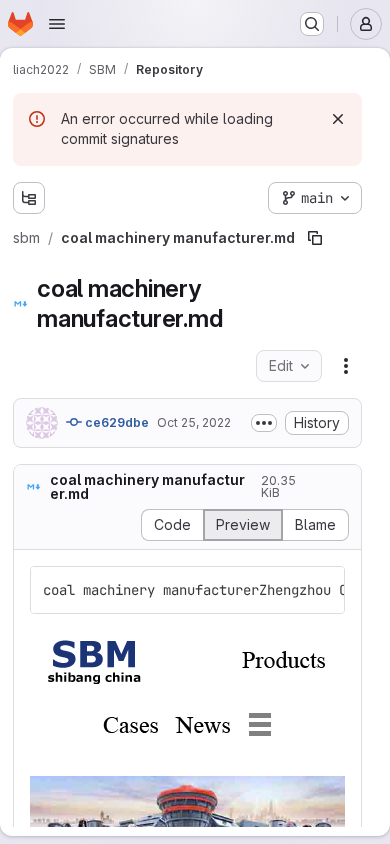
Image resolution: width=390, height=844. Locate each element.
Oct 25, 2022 (194, 422)
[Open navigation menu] (57, 24)
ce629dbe (115, 422)
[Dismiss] (338, 119)
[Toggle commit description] (264, 423)
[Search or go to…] (312, 24)
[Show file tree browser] (29, 198)
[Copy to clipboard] (321, 590)
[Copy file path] (315, 238)
